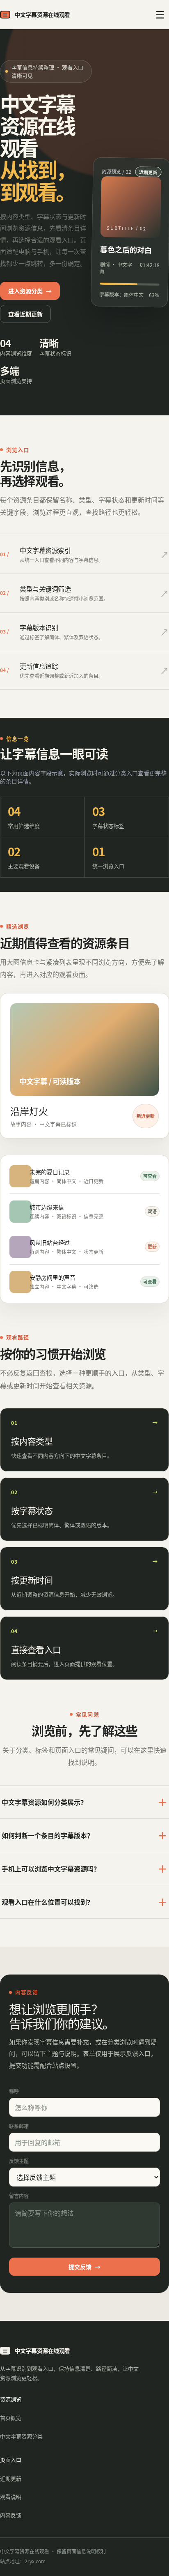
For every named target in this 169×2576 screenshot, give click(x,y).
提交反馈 (84, 2267)
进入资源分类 (30, 291)
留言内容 (19, 2196)
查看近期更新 (25, 314)
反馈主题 (19, 2161)
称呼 (14, 2091)
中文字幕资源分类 (21, 2436)
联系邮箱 (19, 2126)
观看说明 (11, 2497)
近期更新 (11, 2478)
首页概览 (11, 2418)
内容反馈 (11, 2515)
